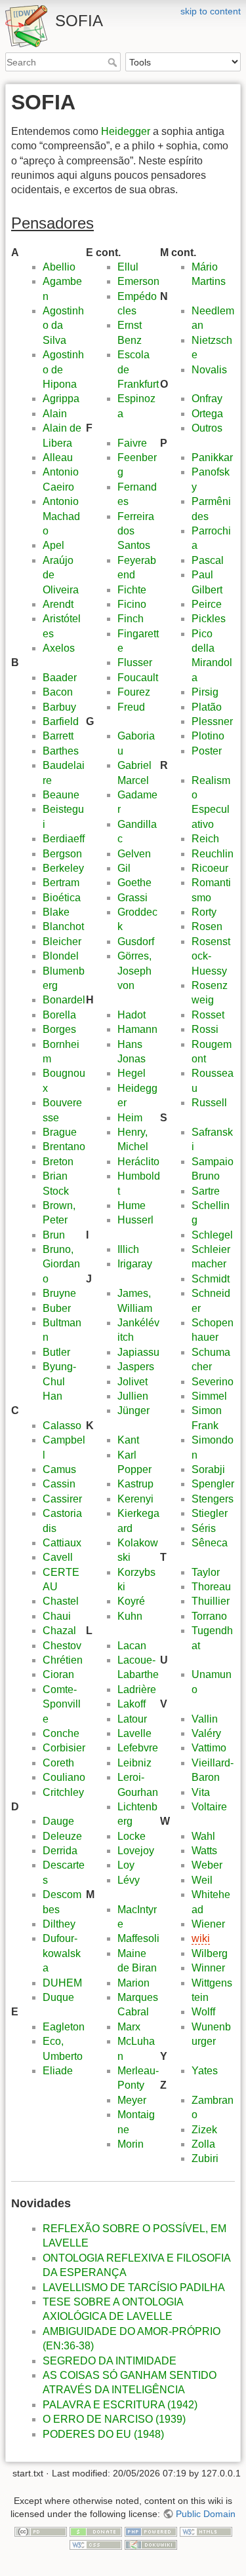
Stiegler (210, 1513)
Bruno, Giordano (61, 1264)
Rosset (208, 1015)
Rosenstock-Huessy (211, 956)
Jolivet (133, 1382)
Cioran (58, 1674)
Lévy (129, 1880)
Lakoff (132, 1704)
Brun (54, 1235)
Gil (124, 868)
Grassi (133, 898)
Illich (128, 1249)
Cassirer (62, 1499)
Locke (132, 1836)
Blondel (61, 956)
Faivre (132, 443)
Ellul (128, 267)
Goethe (134, 883)
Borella (59, 1015)
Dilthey (59, 1924)
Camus (59, 1469)
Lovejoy (136, 1851)
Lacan (132, 1646)
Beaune (61, 795)
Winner (208, 1968)
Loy (126, 1865)
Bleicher (62, 942)
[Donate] (96, 2531)
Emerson (138, 281)
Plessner (212, 721)
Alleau (58, 457)
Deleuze (62, 1836)
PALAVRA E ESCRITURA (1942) (120, 2405)
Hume (132, 1205)
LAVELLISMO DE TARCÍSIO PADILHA (134, 2287)
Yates (205, 2071)
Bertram (61, 883)
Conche (61, 1733)
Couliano (64, 1777)
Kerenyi (135, 1499)
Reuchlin (213, 854)
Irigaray (135, 1264)
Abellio (59, 267)
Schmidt (211, 1279)
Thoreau (211, 1587)
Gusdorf (136, 942)
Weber (207, 1865)
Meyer (132, 2100)
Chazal (59, 1631)
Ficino (132, 604)
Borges (59, 1029)
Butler (56, 1352)
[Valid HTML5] (206, 2531)
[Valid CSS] (96, 2544)
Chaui (57, 1616)
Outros (207, 428)
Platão (207, 707)
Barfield (61, 721)
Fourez (134, 692)
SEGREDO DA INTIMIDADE (110, 2361)
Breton (58, 1162)
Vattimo (209, 1748)
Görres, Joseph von (134, 971)
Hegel (132, 1073)
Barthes (61, 751)
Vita (201, 1792)
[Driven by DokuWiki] (151, 2544)
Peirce (207, 604)
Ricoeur (210, 868)
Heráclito (138, 1162)
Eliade (58, 2071)
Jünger (133, 1410)
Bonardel (64, 1000)
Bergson (62, 854)
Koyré (131, 1601)
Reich (205, 839)
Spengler (213, 1484)
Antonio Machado (61, 516)
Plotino (208, 736)
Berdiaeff (64, 839)
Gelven (134, 854)
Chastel (61, 1601)
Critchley (63, 1792)
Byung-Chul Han (59, 1381)
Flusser (135, 663)
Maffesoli (138, 1938)
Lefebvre (138, 1748)
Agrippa (61, 399)
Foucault (138, 678)
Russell (209, 1103)
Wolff (203, 2012)
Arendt (58, 604)
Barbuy (59, 707)
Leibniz (134, 1763)
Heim (130, 1118)
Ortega (207, 414)
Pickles (209, 619)
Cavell (58, 1557)
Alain (55, 414)
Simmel (209, 1396)
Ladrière (137, 1689)
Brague (60, 1132)
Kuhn (130, 1616)
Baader (60, 678)
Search (114, 62)
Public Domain (206, 2514)
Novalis (209, 370)
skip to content (211, 11)
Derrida (60, 1851)
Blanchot (63, 926)
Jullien (133, 1396)
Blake (56, 912)
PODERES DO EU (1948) (103, 2434)
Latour (132, 1719)
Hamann (137, 1029)
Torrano (209, 1616)
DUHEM (62, 1983)
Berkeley (63, 868)
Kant (128, 1440)
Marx (129, 2027)
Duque (58, 1997)
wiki (201, 1938)
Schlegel (212, 1235)
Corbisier (64, 1748)
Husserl (135, 1220)
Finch (131, 619)
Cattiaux (62, 1543)
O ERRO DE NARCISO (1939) (114, 2419)
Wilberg (210, 1953)
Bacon (58, 692)
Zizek (204, 2130)
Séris (204, 1528)
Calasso (62, 1426)
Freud (131, 707)
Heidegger (126, 131)
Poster (207, 751)
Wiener (208, 1924)
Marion (133, 1983)
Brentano (64, 1147)
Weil (202, 1880)
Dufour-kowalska (62, 1953)
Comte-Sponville (62, 1704)
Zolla (203, 2144)
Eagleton (64, 2027)
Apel (53, 545)
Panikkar (212, 457)
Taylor (206, 1572)
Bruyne (59, 1293)
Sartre (206, 1191)
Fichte (132, 590)
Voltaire (209, 1807)
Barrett (58, 736)
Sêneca (210, 1543)
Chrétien (63, 1660)
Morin (131, 2144)
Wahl (203, 1836)
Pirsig (205, 692)
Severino (213, 1382)
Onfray (207, 399)
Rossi (205, 1029)
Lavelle (134, 1733)
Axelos (59, 648)
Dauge (58, 1821)
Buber (57, 1308)
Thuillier (211, 1601)
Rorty (204, 912)
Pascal (208, 560)
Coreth (58, 1763)
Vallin (205, 1719)
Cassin (59, 1484)
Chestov (62, 1646)
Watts (204, 1851)
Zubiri (205, 2158)
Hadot (132, 1015)
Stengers (213, 1499)
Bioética (62, 898)
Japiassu (138, 1352)
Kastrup (135, 1484)
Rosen (207, 926)
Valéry (206, 1733)
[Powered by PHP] (151, 2531)
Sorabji (208, 1469)
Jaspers (136, 1367)
